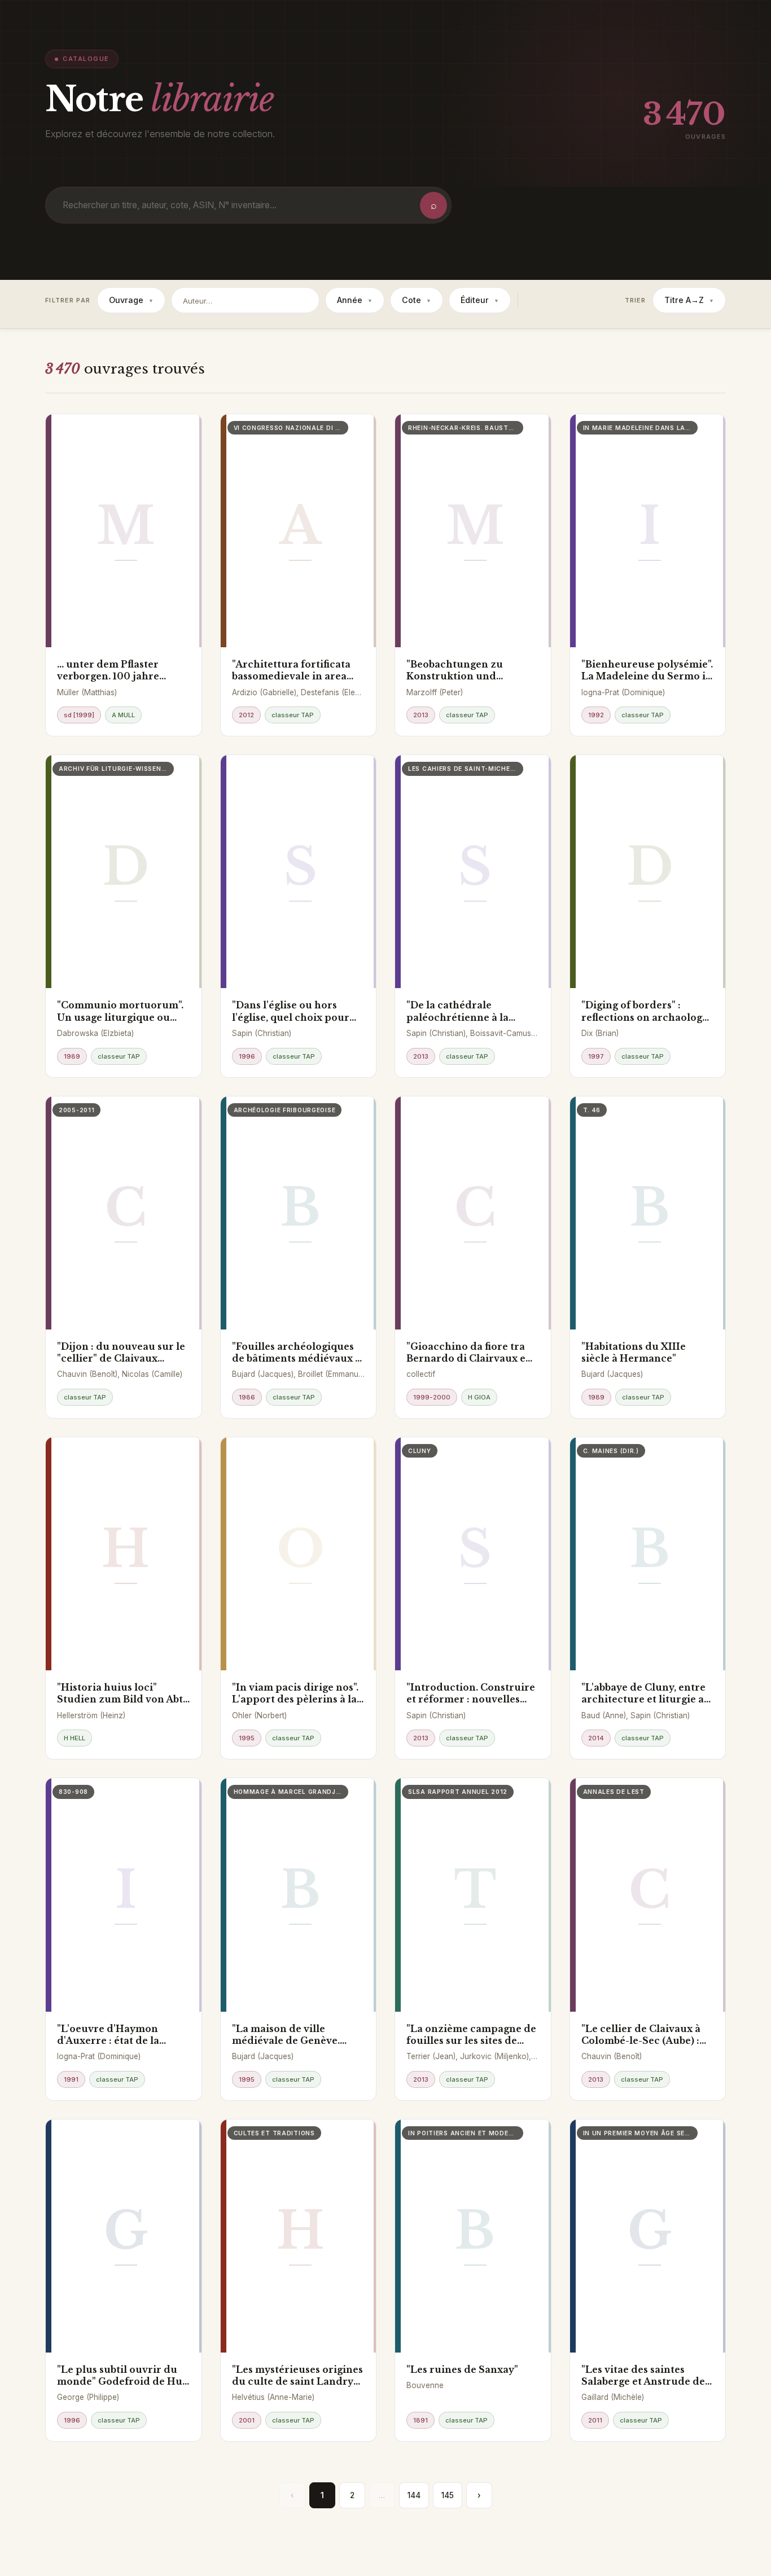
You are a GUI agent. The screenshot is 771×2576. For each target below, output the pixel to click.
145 (448, 2495)
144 (414, 2495)
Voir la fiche (90, 627)
